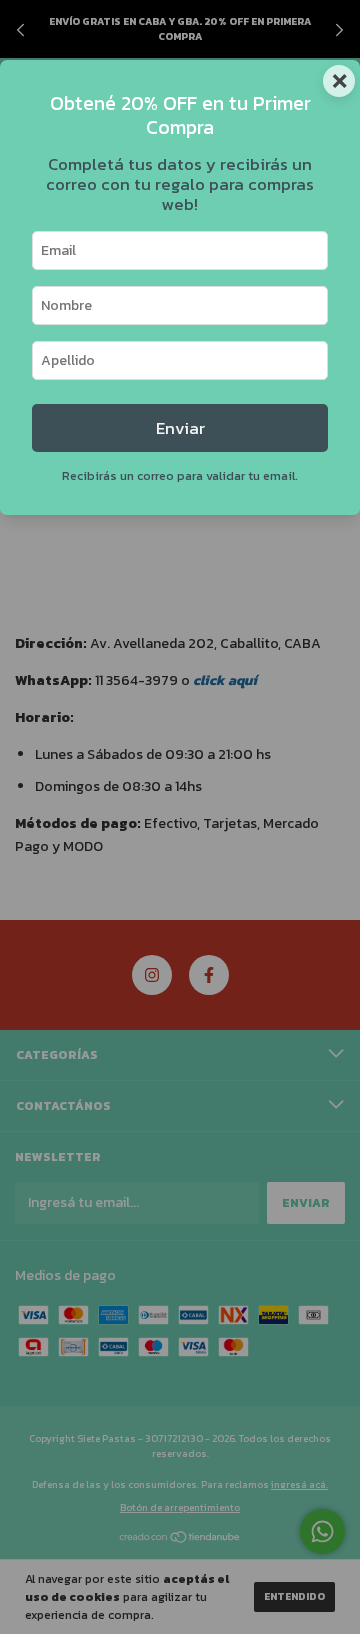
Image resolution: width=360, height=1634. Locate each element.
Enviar (180, 428)
